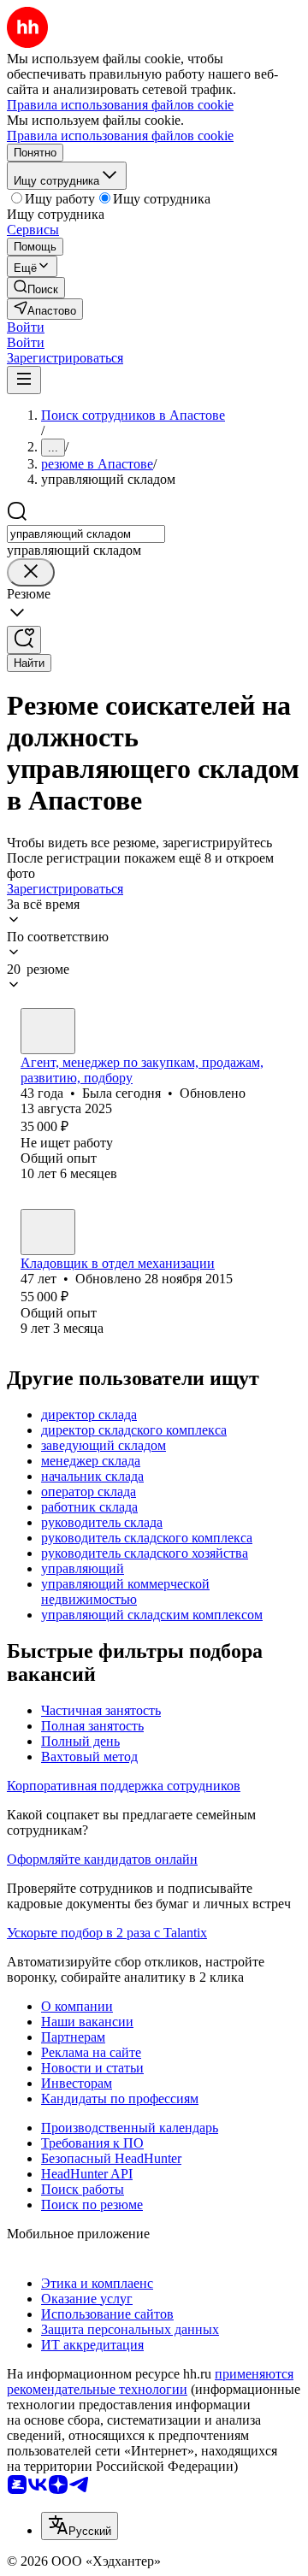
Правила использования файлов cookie (120, 136)
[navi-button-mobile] (24, 380)
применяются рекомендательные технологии (150, 2381)
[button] (26, 327)
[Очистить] (31, 572)
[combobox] (86, 534)
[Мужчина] (48, 1232)
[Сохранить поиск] (24, 640)
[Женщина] (48, 1031)
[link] (36, 288)
